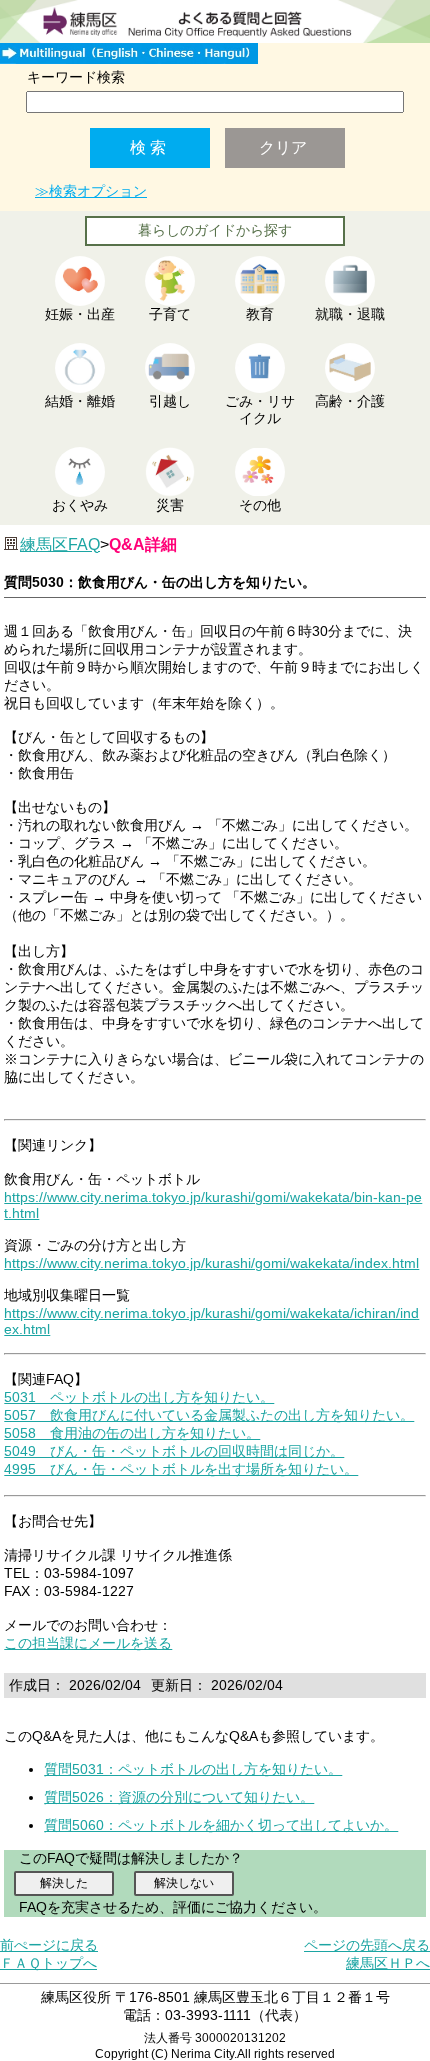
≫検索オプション (91, 191)
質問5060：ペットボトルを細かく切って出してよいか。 (221, 1825)
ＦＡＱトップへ (48, 1963)
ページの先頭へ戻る (367, 1945)
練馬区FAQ (60, 544)
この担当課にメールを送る (88, 1643)
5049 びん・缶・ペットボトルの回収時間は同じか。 (174, 1451)
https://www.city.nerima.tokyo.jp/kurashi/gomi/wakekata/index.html (211, 1263)
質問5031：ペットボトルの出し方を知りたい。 (193, 1769)
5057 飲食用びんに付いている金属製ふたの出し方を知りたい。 (209, 1415)
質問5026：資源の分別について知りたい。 (179, 1797)
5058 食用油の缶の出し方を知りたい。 (132, 1433)
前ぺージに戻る (49, 1945)
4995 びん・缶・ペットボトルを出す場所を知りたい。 (181, 1469)
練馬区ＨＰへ (388, 1963)
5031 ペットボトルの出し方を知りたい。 (139, 1397)
